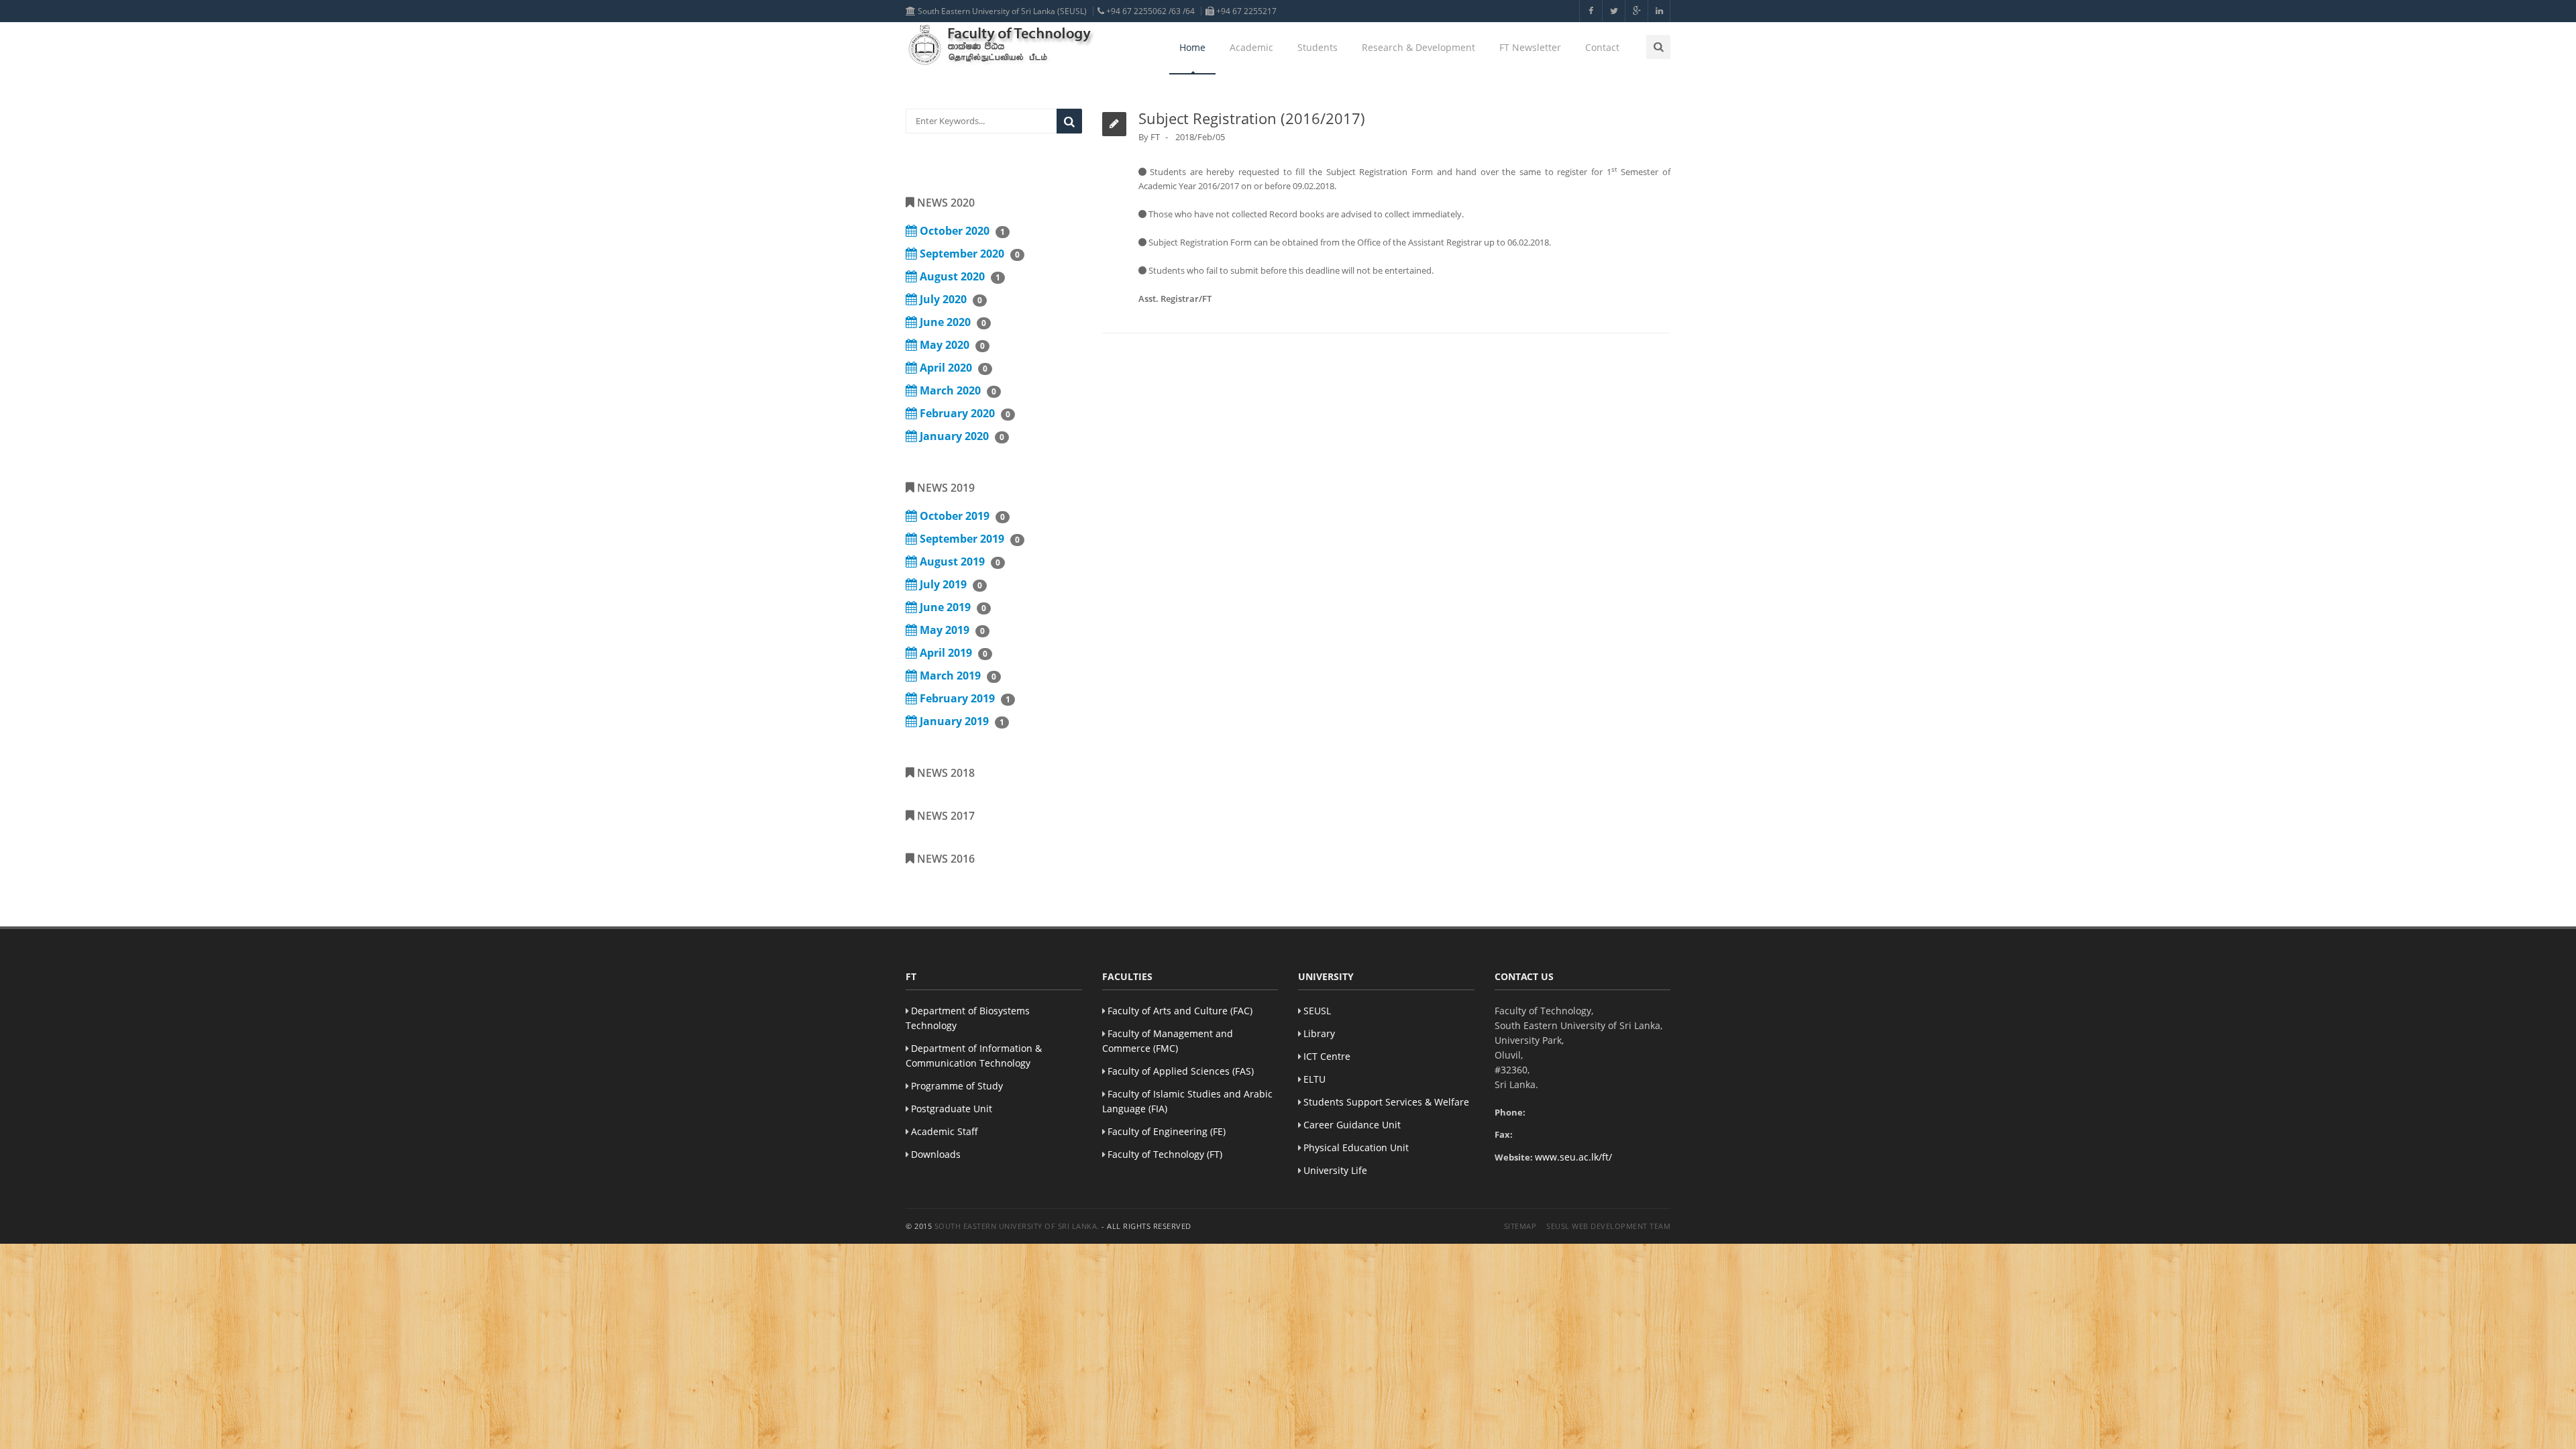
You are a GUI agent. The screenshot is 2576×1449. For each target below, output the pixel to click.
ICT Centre (1327, 1056)
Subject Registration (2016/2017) (1252, 118)
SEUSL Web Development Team (1608, 1226)
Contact (1602, 47)
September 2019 (968, 539)
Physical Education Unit (1356, 1147)
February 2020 (964, 413)
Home (1192, 47)
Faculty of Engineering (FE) (1167, 1131)
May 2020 (951, 345)
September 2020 (968, 254)
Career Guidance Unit (1352, 1125)
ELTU (1314, 1079)
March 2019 (957, 676)
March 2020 (957, 390)
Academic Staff (945, 1131)
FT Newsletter (1530, 47)
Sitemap (1520, 1226)
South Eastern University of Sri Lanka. (1017, 1226)
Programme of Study (957, 1086)
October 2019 (961, 516)
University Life (1335, 1170)
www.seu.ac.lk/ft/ (1573, 1157)
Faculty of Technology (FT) (1165, 1154)
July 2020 (950, 299)
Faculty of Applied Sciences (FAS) (1181, 1071)
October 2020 (961, 231)
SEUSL (1317, 1011)
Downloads (936, 1154)
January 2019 (961, 721)
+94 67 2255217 (1245, 11)
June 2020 (952, 322)
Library (1319, 1033)
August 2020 (959, 276)
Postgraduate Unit (952, 1109)
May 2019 (951, 630)
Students (1318, 47)
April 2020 (952, 368)
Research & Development (1418, 47)
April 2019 (952, 653)
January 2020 (961, 436)
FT (1155, 137)
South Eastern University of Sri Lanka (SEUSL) (1001, 11)
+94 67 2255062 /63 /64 (1149, 11)
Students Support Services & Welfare (1386, 1102)
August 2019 (959, 561)
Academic (1251, 47)
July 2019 (950, 584)
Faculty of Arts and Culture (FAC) (1180, 1011)
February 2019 (964, 698)
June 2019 (952, 607)
